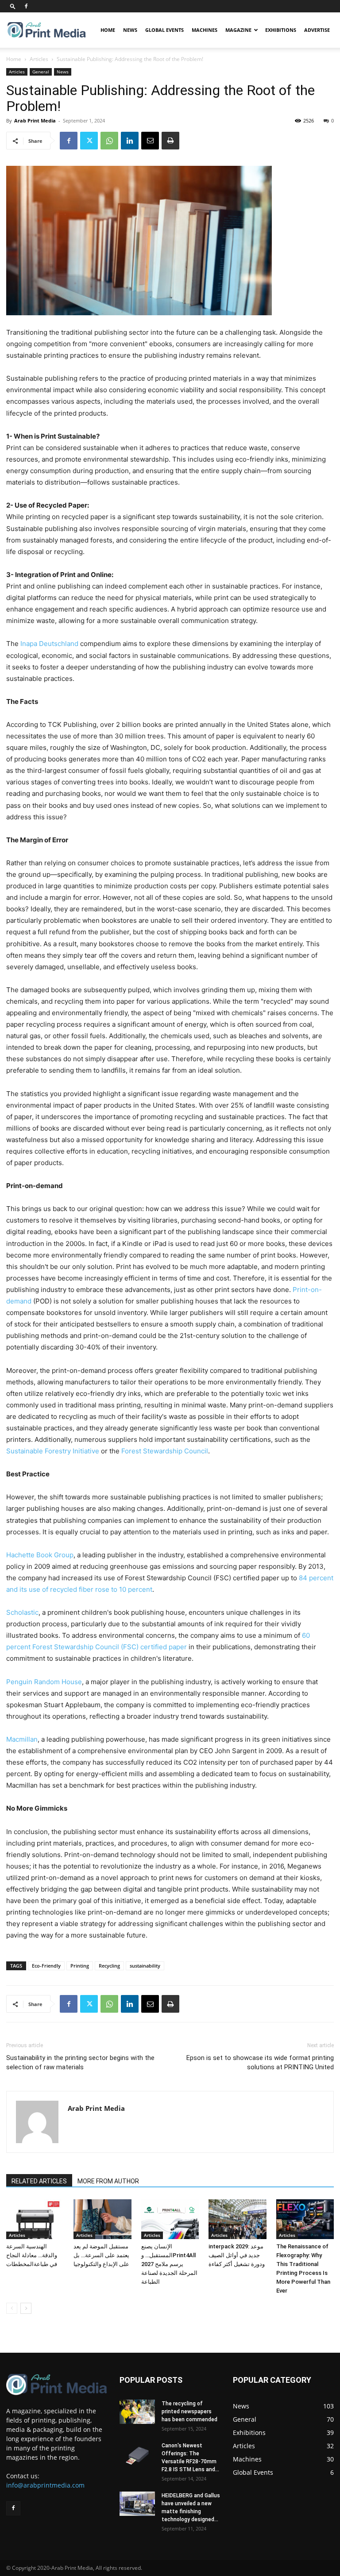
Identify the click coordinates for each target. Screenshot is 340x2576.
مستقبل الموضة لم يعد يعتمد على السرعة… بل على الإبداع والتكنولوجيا (101, 2255)
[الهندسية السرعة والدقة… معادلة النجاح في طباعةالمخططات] (35, 2219)
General (41, 72)
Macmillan (22, 1739)
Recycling (109, 1966)
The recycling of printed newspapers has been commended (189, 2412)
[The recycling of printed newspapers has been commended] (137, 2412)
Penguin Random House (44, 1682)
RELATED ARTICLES (39, 2181)
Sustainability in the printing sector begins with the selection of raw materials (80, 2062)
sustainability (145, 1966)
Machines (205, 30)
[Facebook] (26, 6)
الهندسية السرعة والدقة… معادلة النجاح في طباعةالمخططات (32, 2255)
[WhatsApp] (109, 141)
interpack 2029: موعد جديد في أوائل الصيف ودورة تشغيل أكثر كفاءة (237, 2255)
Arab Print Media (35, 120)
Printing (80, 1966)
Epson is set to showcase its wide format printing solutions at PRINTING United (260, 2062)
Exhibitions (281, 30)
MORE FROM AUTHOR (108, 2181)
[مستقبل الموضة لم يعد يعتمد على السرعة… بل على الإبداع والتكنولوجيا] (102, 2219)
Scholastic (22, 1612)
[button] (13, 6)
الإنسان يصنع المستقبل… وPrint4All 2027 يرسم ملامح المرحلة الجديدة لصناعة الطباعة (169, 2264)
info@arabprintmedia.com (45, 2485)
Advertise (317, 30)
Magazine (238, 30)
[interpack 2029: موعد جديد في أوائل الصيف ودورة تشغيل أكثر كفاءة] (237, 2219)
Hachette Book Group (40, 1555)
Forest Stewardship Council (165, 1451)
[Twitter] (89, 141)
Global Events (164, 30)
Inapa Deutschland (49, 644)
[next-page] (26, 2308)
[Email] (150, 141)
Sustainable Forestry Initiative (53, 1451)
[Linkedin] (130, 141)
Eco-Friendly (46, 1966)
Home (108, 30)
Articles (39, 59)
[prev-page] (12, 2308)
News (130, 30)
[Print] (170, 141)
